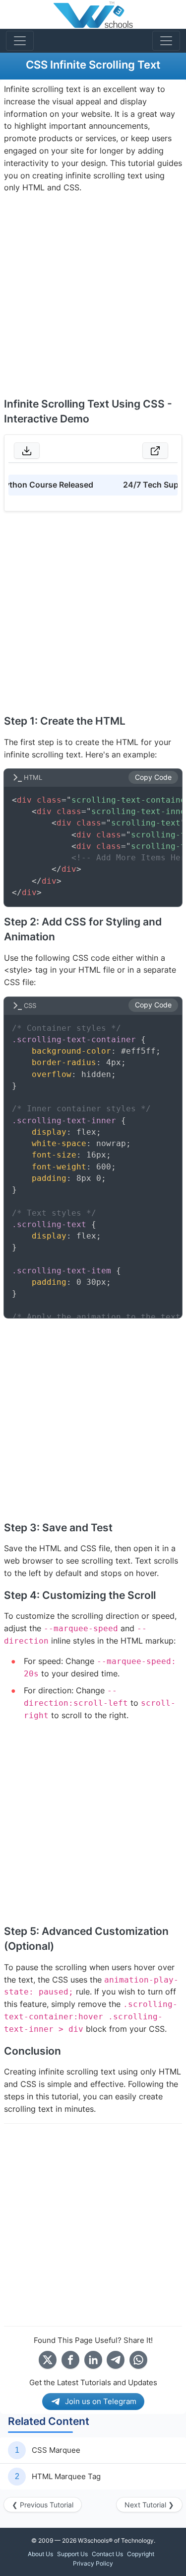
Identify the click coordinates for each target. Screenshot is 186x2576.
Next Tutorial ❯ (149, 2505)
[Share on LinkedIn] (93, 2360)
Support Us (72, 2554)
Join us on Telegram (101, 2401)
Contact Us (107, 2554)
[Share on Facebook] (70, 2360)
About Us (40, 2554)
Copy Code (153, 777)
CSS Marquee (56, 2450)
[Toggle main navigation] (20, 41)
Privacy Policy (93, 2563)
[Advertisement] (93, 295)
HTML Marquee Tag (66, 2476)
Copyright (141, 2554)
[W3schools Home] (93, 14)
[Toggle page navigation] (166, 41)
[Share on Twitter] (48, 2360)
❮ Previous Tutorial (43, 2505)
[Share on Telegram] (116, 2360)
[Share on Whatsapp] (138, 2360)
